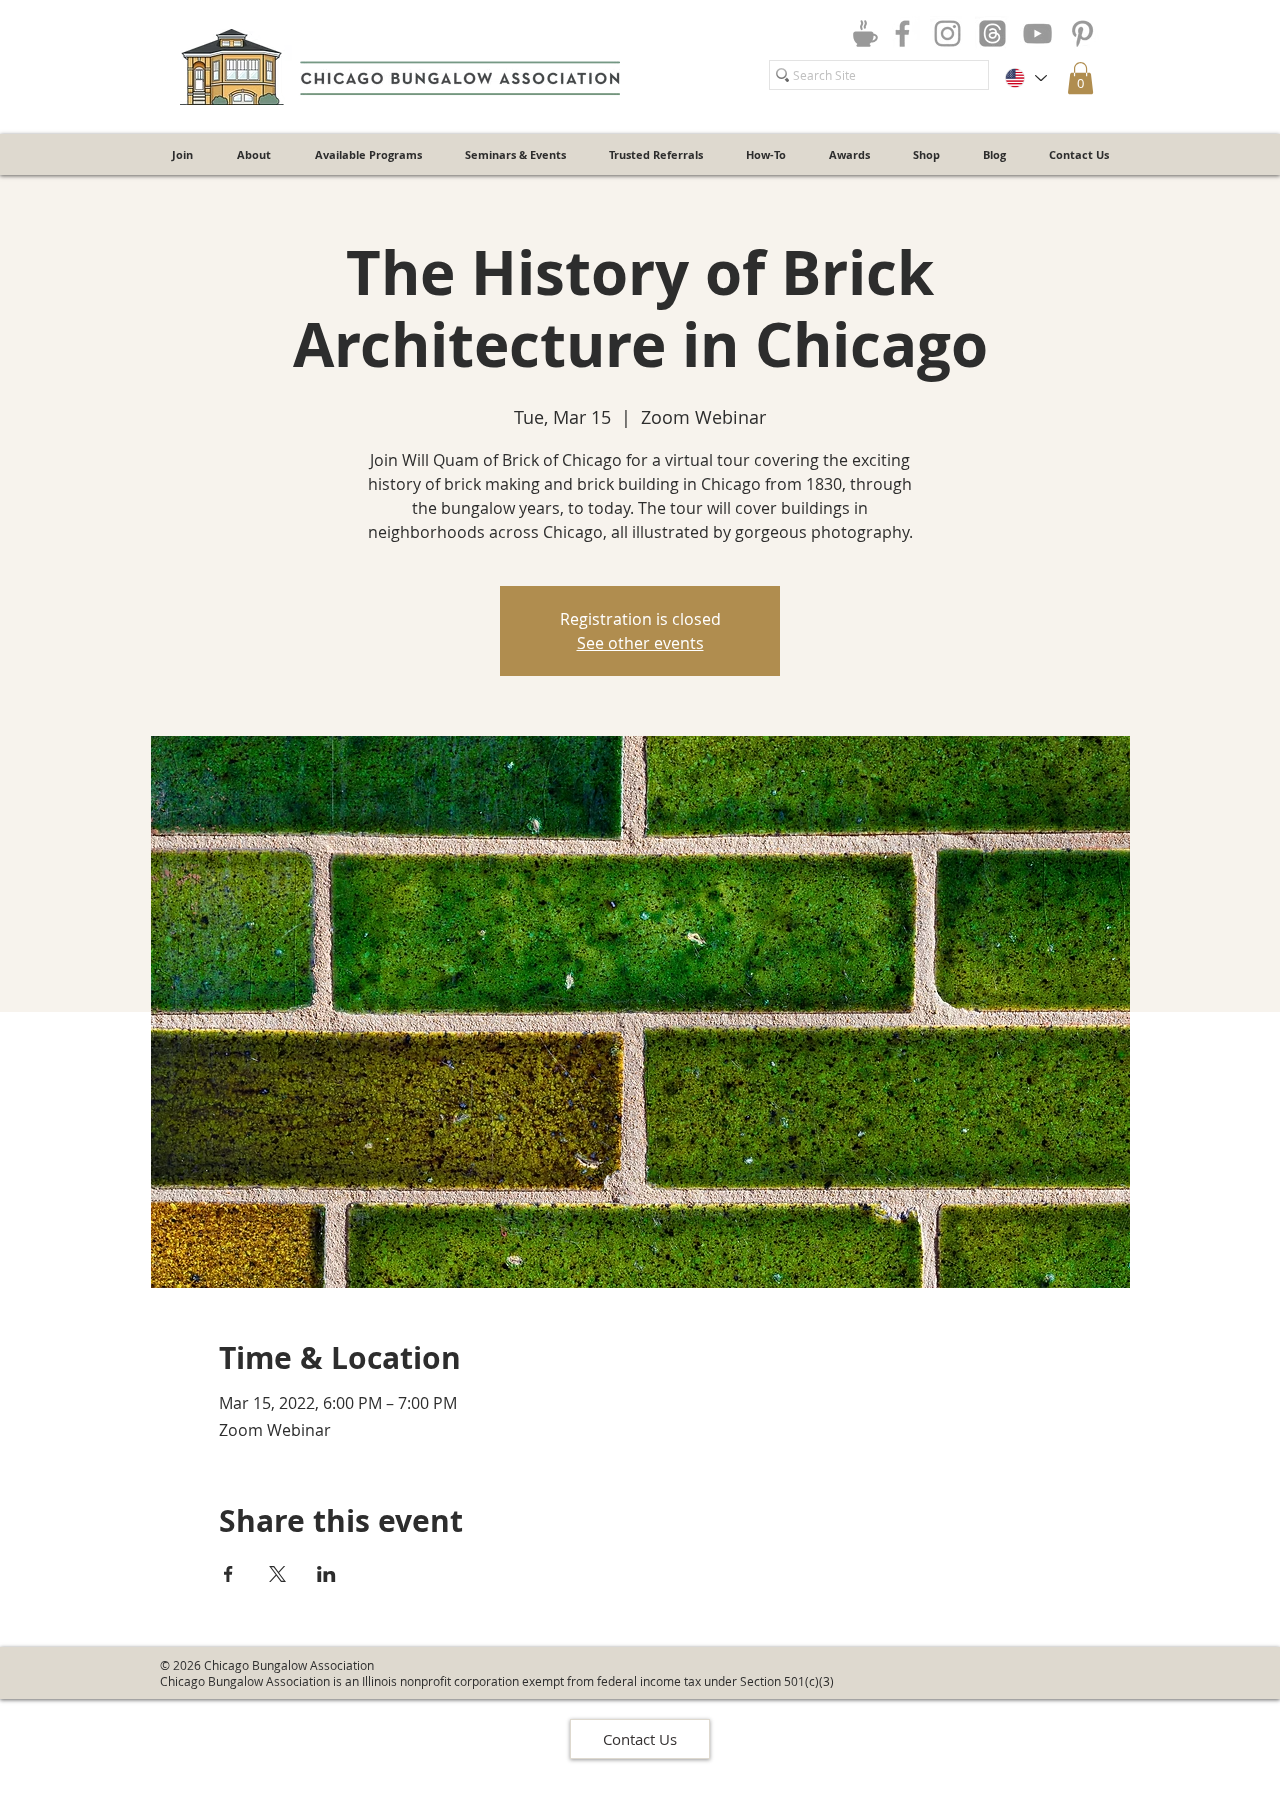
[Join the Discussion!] (865, 33)
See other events (640, 643)
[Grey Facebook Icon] (902, 33)
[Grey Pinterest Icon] (1082, 33)
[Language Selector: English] (1025, 78)
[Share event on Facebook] (228, 1574)
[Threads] (992, 33)
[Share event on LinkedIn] (326, 1574)
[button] (1080, 78)
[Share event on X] (277, 1574)
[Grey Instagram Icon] (947, 33)
